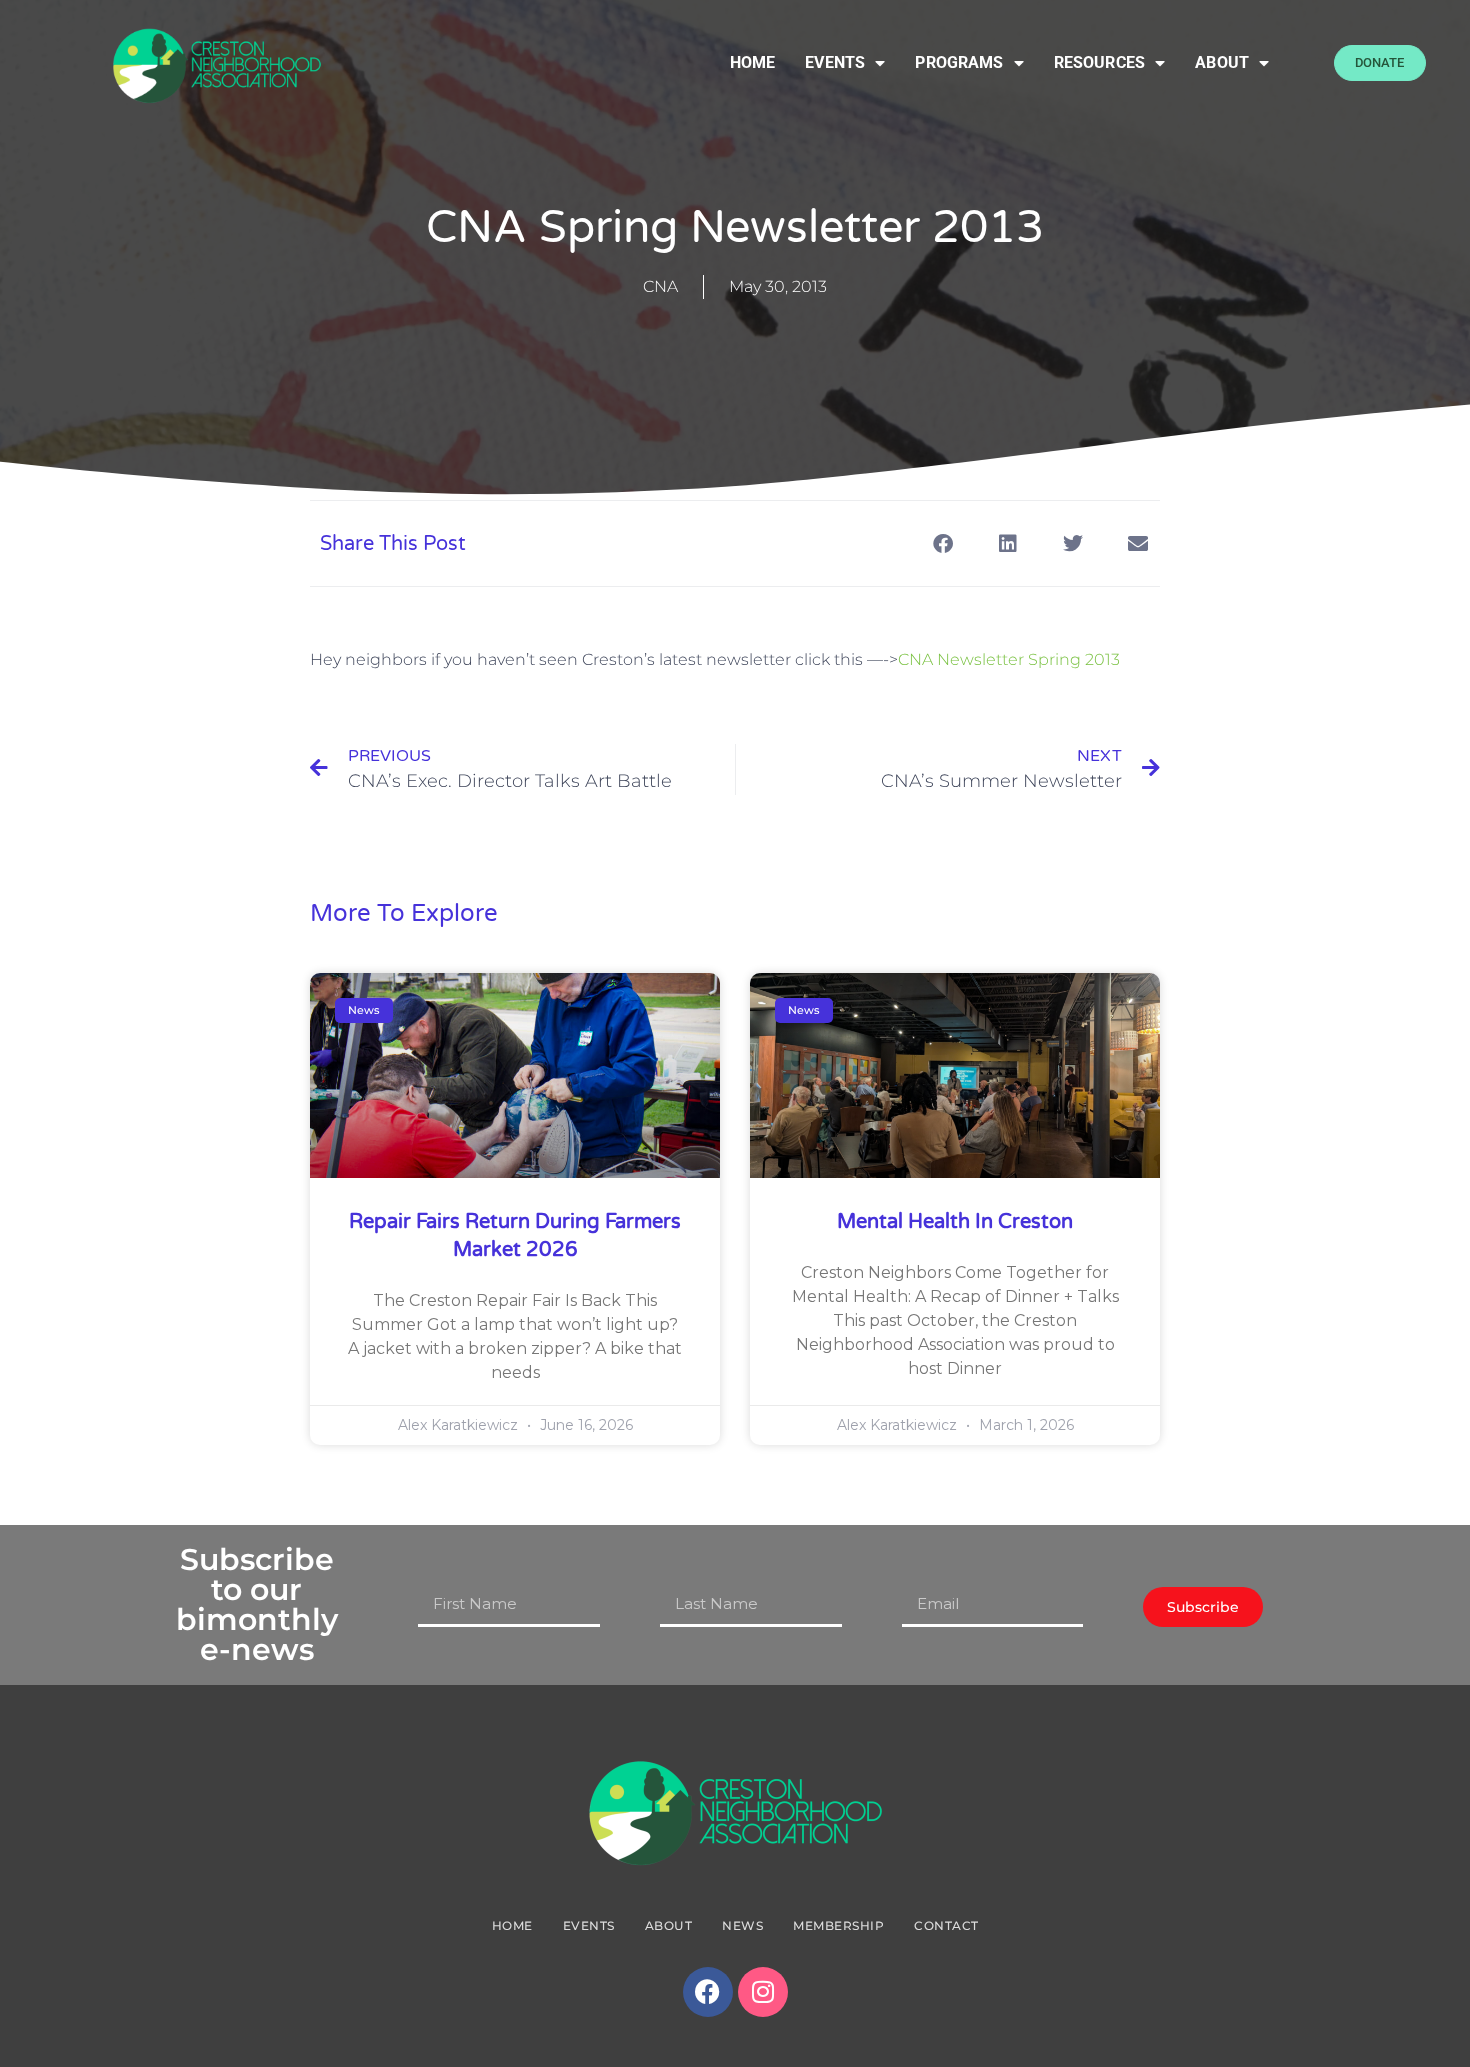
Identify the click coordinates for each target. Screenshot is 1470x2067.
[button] (942, 543)
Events (835, 62)
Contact (946, 1925)
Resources (1099, 62)
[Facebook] (708, 1992)
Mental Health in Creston (955, 1222)
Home (753, 62)
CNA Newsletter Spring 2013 (1009, 659)
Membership (838, 1925)
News (742, 1925)
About (1222, 62)
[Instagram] (763, 1992)
